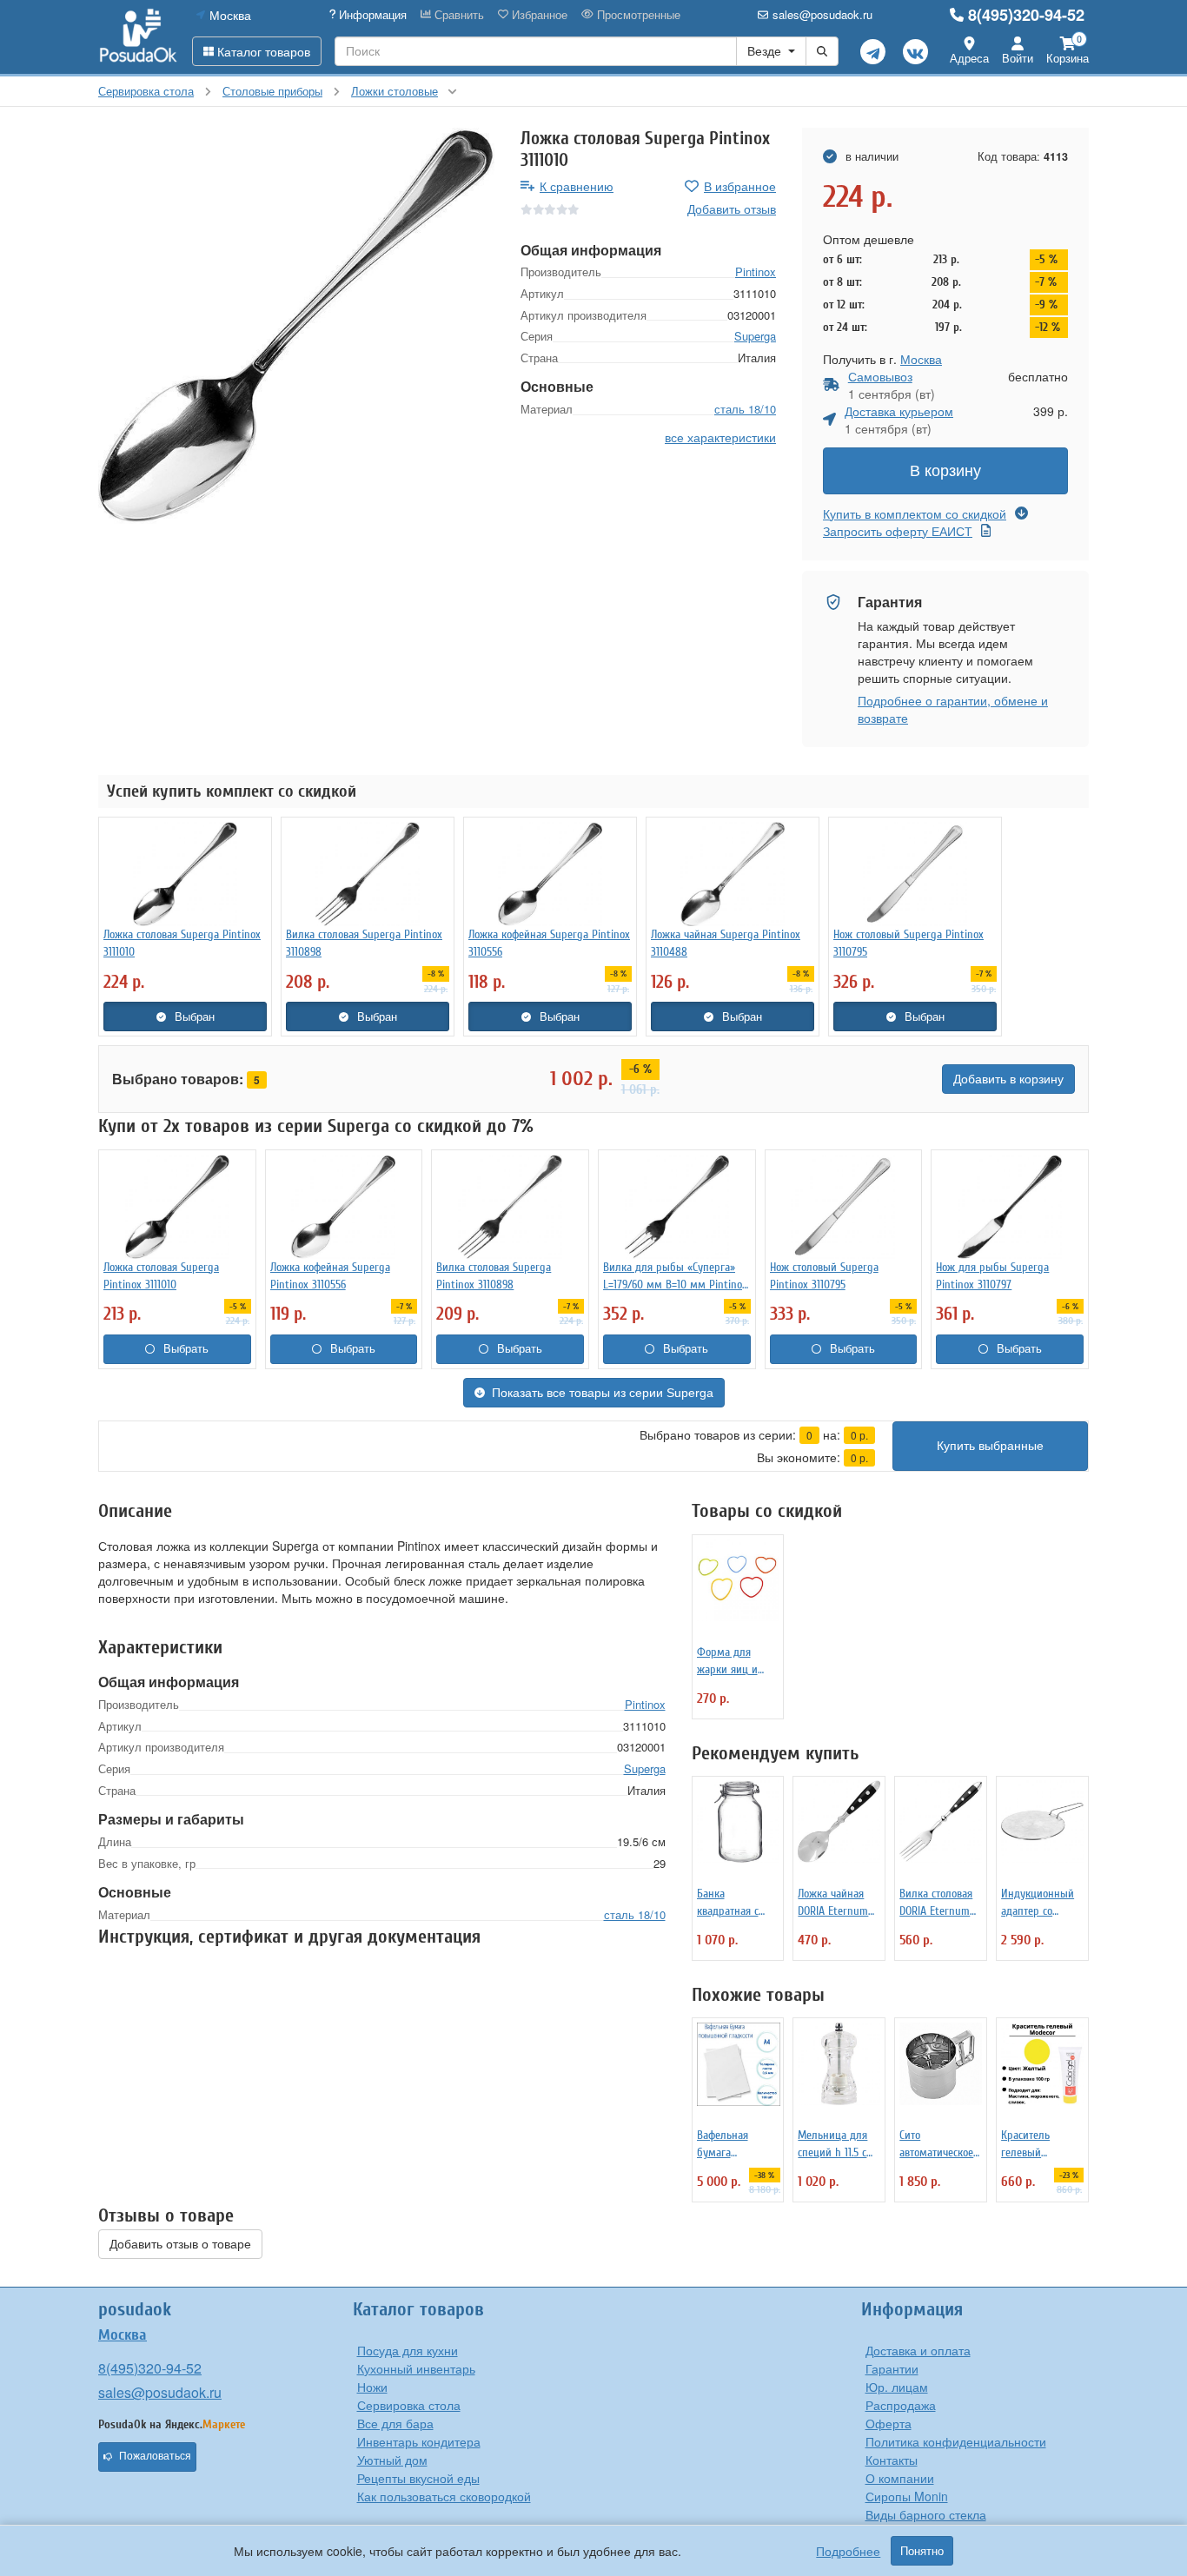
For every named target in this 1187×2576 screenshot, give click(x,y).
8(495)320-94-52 (1026, 15)
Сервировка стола (409, 2405)
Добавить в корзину (1008, 1079)
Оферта (889, 2423)
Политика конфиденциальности (956, 2441)
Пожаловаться (155, 2456)
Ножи (372, 2387)
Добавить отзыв (732, 209)
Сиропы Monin (907, 2496)
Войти (1018, 58)
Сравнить (458, 15)
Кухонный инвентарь (416, 2368)
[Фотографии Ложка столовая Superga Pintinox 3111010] (296, 326)
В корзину (945, 471)
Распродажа (901, 2405)
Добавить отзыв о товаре (180, 2244)
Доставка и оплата (918, 2350)
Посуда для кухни (408, 2350)
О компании (900, 2478)
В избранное (740, 186)
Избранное (538, 15)
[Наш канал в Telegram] (873, 52)
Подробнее (848, 2551)
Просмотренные (637, 15)
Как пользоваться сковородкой (444, 2496)
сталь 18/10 (745, 409)
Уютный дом (392, 2460)
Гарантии (892, 2368)
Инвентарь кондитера (419, 2441)
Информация (371, 15)
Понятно (922, 2551)
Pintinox (756, 272)
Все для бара (395, 2423)
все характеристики (720, 437)
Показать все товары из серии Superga (603, 1393)
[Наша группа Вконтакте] (915, 52)
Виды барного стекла (926, 2514)
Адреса (969, 58)
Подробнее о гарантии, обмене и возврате (953, 709)
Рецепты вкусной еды (418, 2478)
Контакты (892, 2460)
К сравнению (577, 186)
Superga (755, 336)
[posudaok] (139, 36)
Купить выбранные (990, 1446)
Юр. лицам (897, 2387)
